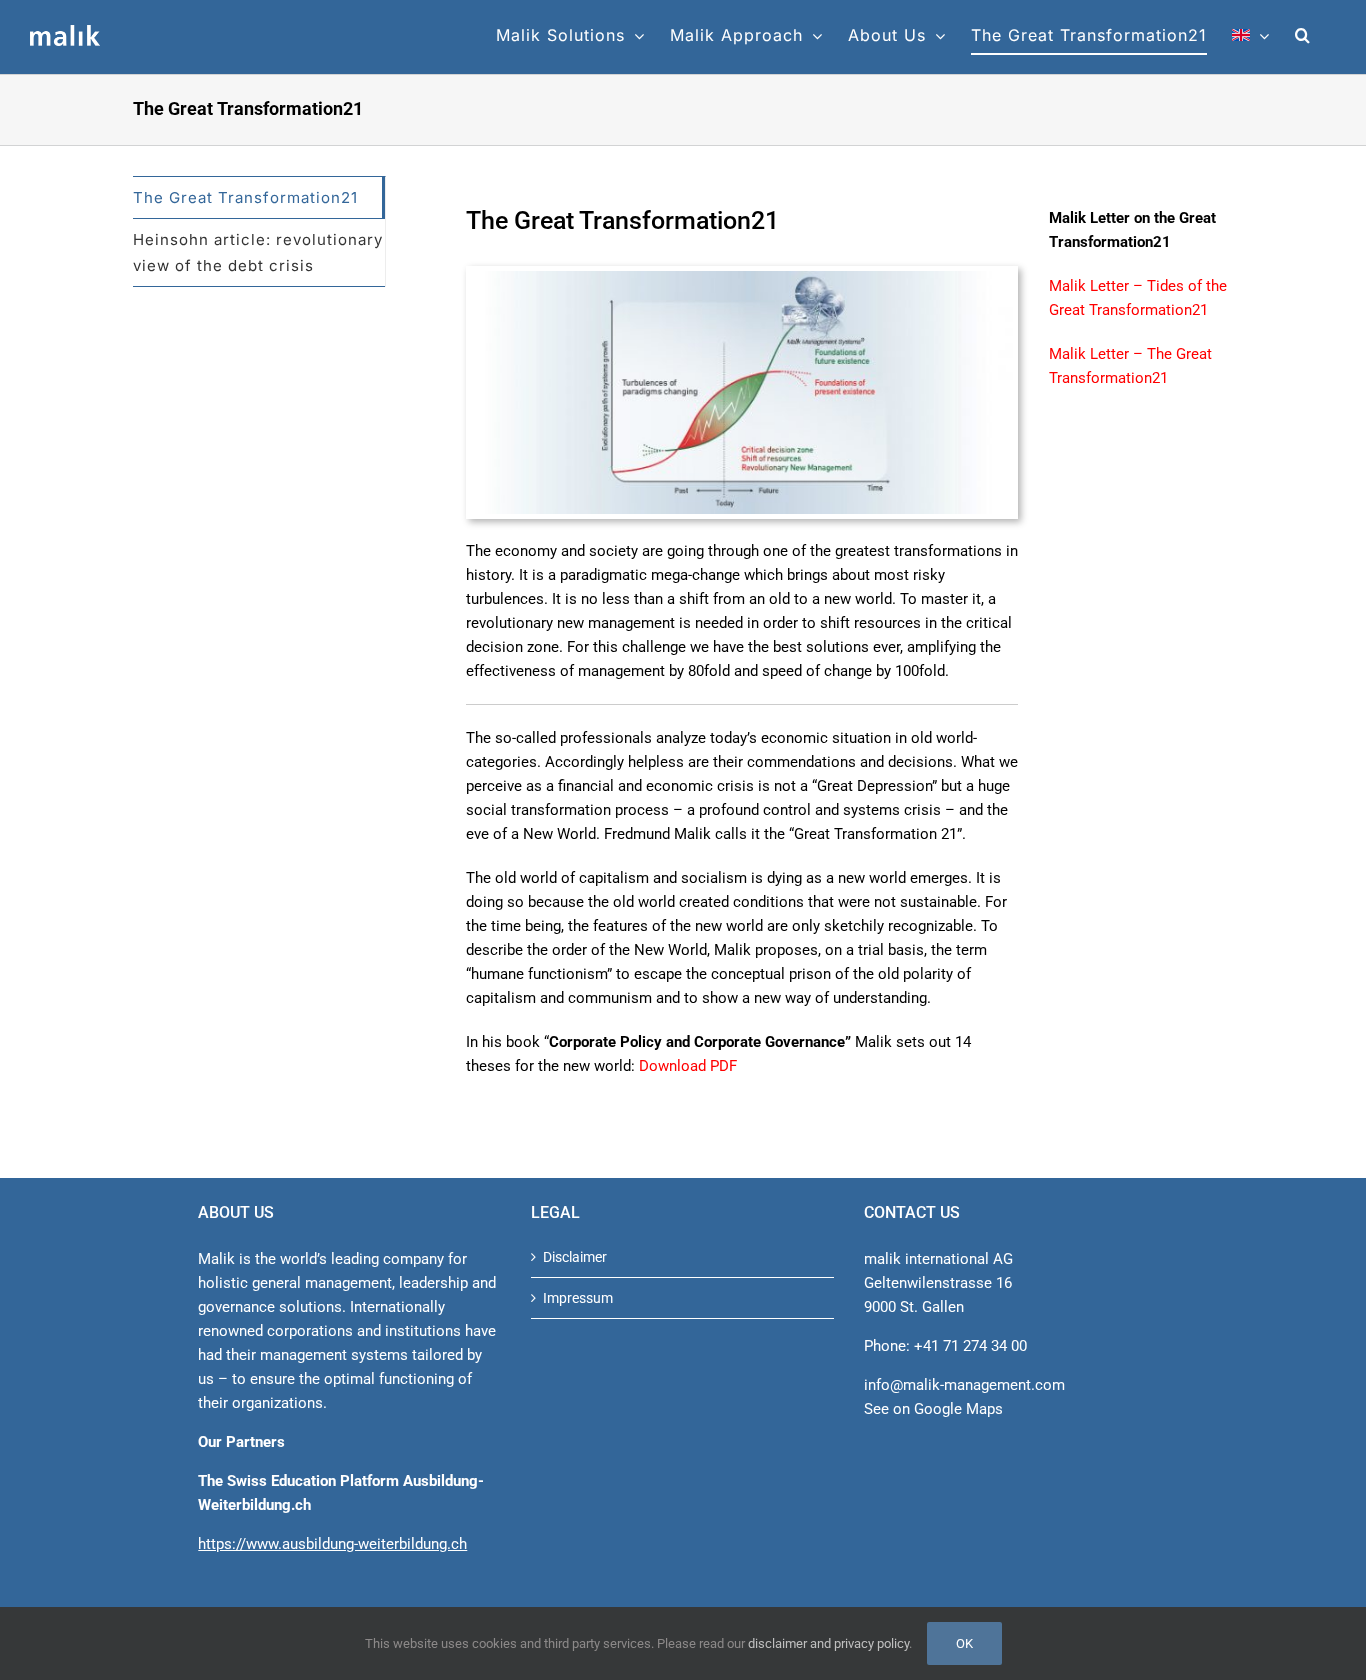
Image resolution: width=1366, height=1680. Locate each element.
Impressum (578, 1298)
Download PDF (688, 1066)
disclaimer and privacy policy (828, 1643)
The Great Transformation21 (245, 197)
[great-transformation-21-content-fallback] (742, 278)
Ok (964, 1643)
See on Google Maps (933, 1409)
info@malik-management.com (964, 1385)
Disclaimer (575, 1257)
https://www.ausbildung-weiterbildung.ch (332, 1544)
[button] (1303, 35)
